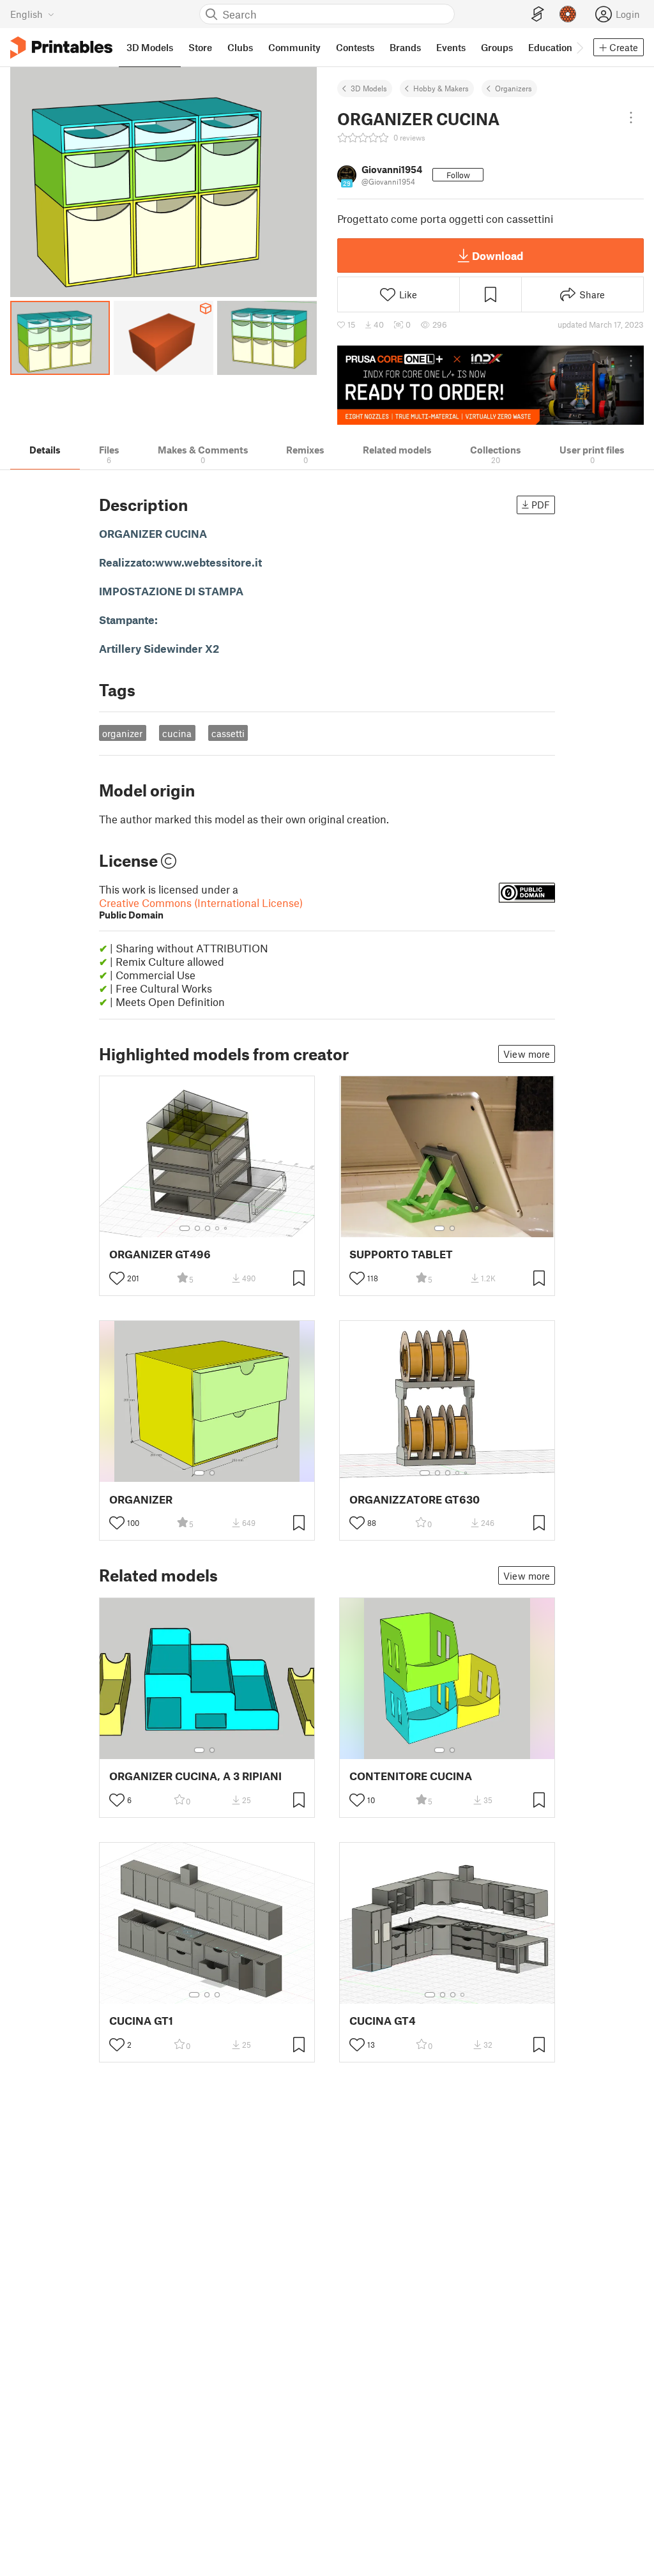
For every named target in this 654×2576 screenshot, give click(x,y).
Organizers (513, 88)
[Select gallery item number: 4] (218, 1228)
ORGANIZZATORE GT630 (414, 1499)
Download (498, 255)
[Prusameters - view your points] (568, 14)
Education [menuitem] (550, 47)
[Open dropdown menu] (631, 118)
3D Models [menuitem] (150, 47)
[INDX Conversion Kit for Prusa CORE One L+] (490, 385)
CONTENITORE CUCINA (411, 1776)
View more (527, 1054)
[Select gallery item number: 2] (197, 1228)
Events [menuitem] (451, 47)
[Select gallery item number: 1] (185, 1228)
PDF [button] (541, 505)
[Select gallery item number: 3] (208, 1228)
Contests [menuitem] (355, 47)
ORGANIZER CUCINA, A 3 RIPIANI (195, 1776)
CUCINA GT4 (383, 2021)
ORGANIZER (141, 1499)
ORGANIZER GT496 (160, 1254)
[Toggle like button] (117, 1278)
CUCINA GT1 (141, 2021)
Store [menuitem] (200, 47)
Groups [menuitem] (497, 47)
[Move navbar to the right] (579, 47)
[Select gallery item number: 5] (227, 1228)
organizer (122, 733)
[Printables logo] (61, 48)
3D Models (369, 88)
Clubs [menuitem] (240, 47)
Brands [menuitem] (405, 47)
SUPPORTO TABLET (401, 1254)
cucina (177, 733)
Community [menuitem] (294, 47)
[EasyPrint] (538, 14)
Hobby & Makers (441, 88)
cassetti (228, 733)
